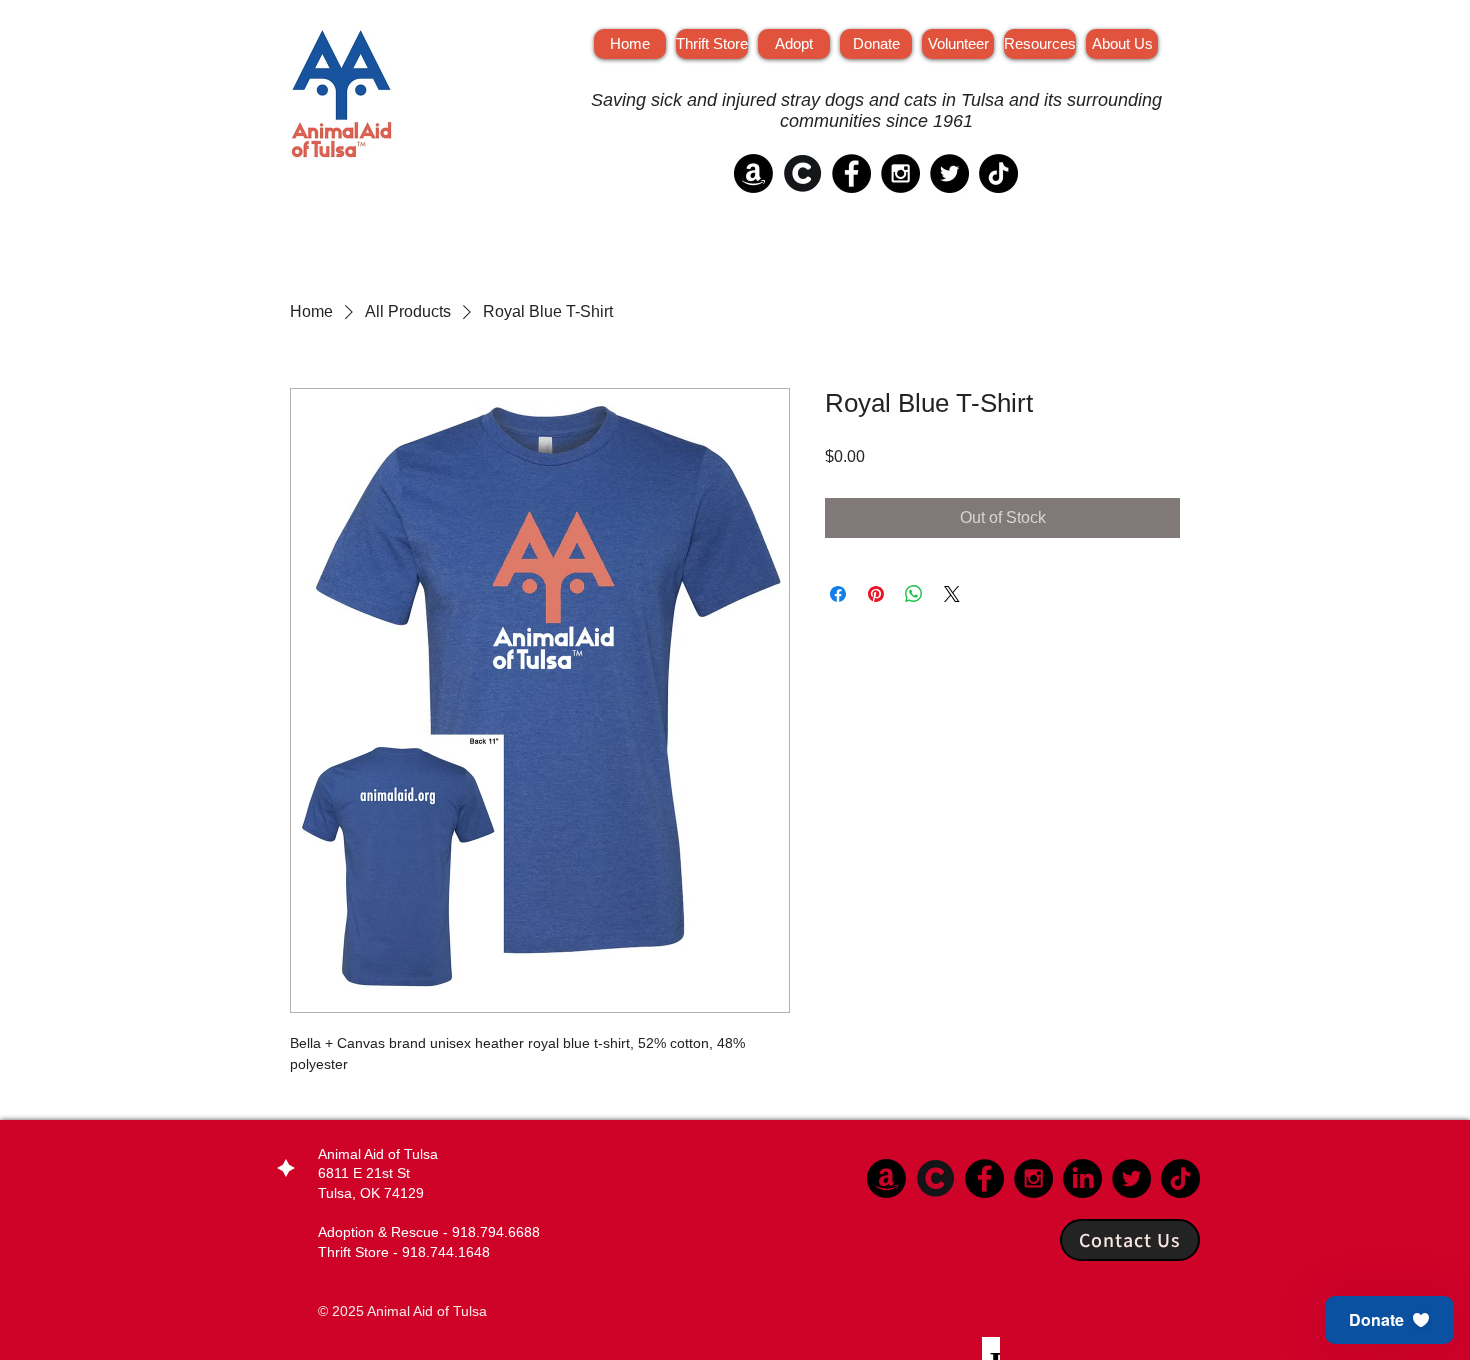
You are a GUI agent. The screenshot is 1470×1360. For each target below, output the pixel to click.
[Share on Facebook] (838, 594)
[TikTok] (998, 173)
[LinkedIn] (1082, 1178)
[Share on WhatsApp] (914, 594)
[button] (1389, 1320)
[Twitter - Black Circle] (949, 173)
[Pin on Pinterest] (876, 594)
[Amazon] (753, 173)
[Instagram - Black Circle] (900, 173)
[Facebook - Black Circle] (851, 173)
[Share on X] (952, 594)
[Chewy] (802, 173)
